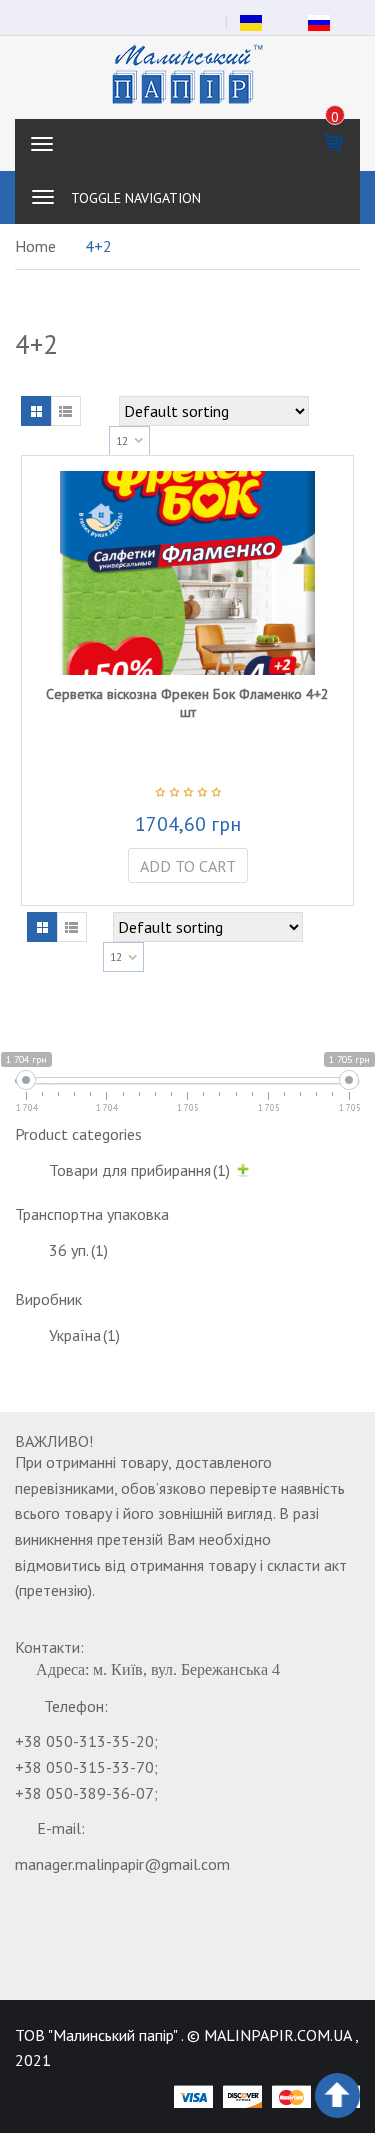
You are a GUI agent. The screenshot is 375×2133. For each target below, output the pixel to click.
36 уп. (78, 1250)
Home (35, 246)
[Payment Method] (193, 2096)
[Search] (334, 197)
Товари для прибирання (139, 1170)
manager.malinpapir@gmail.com (122, 1864)
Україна (84, 1335)
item (335, 116)
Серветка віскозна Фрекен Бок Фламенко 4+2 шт (187, 703)
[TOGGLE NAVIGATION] (43, 197)
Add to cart (188, 866)
